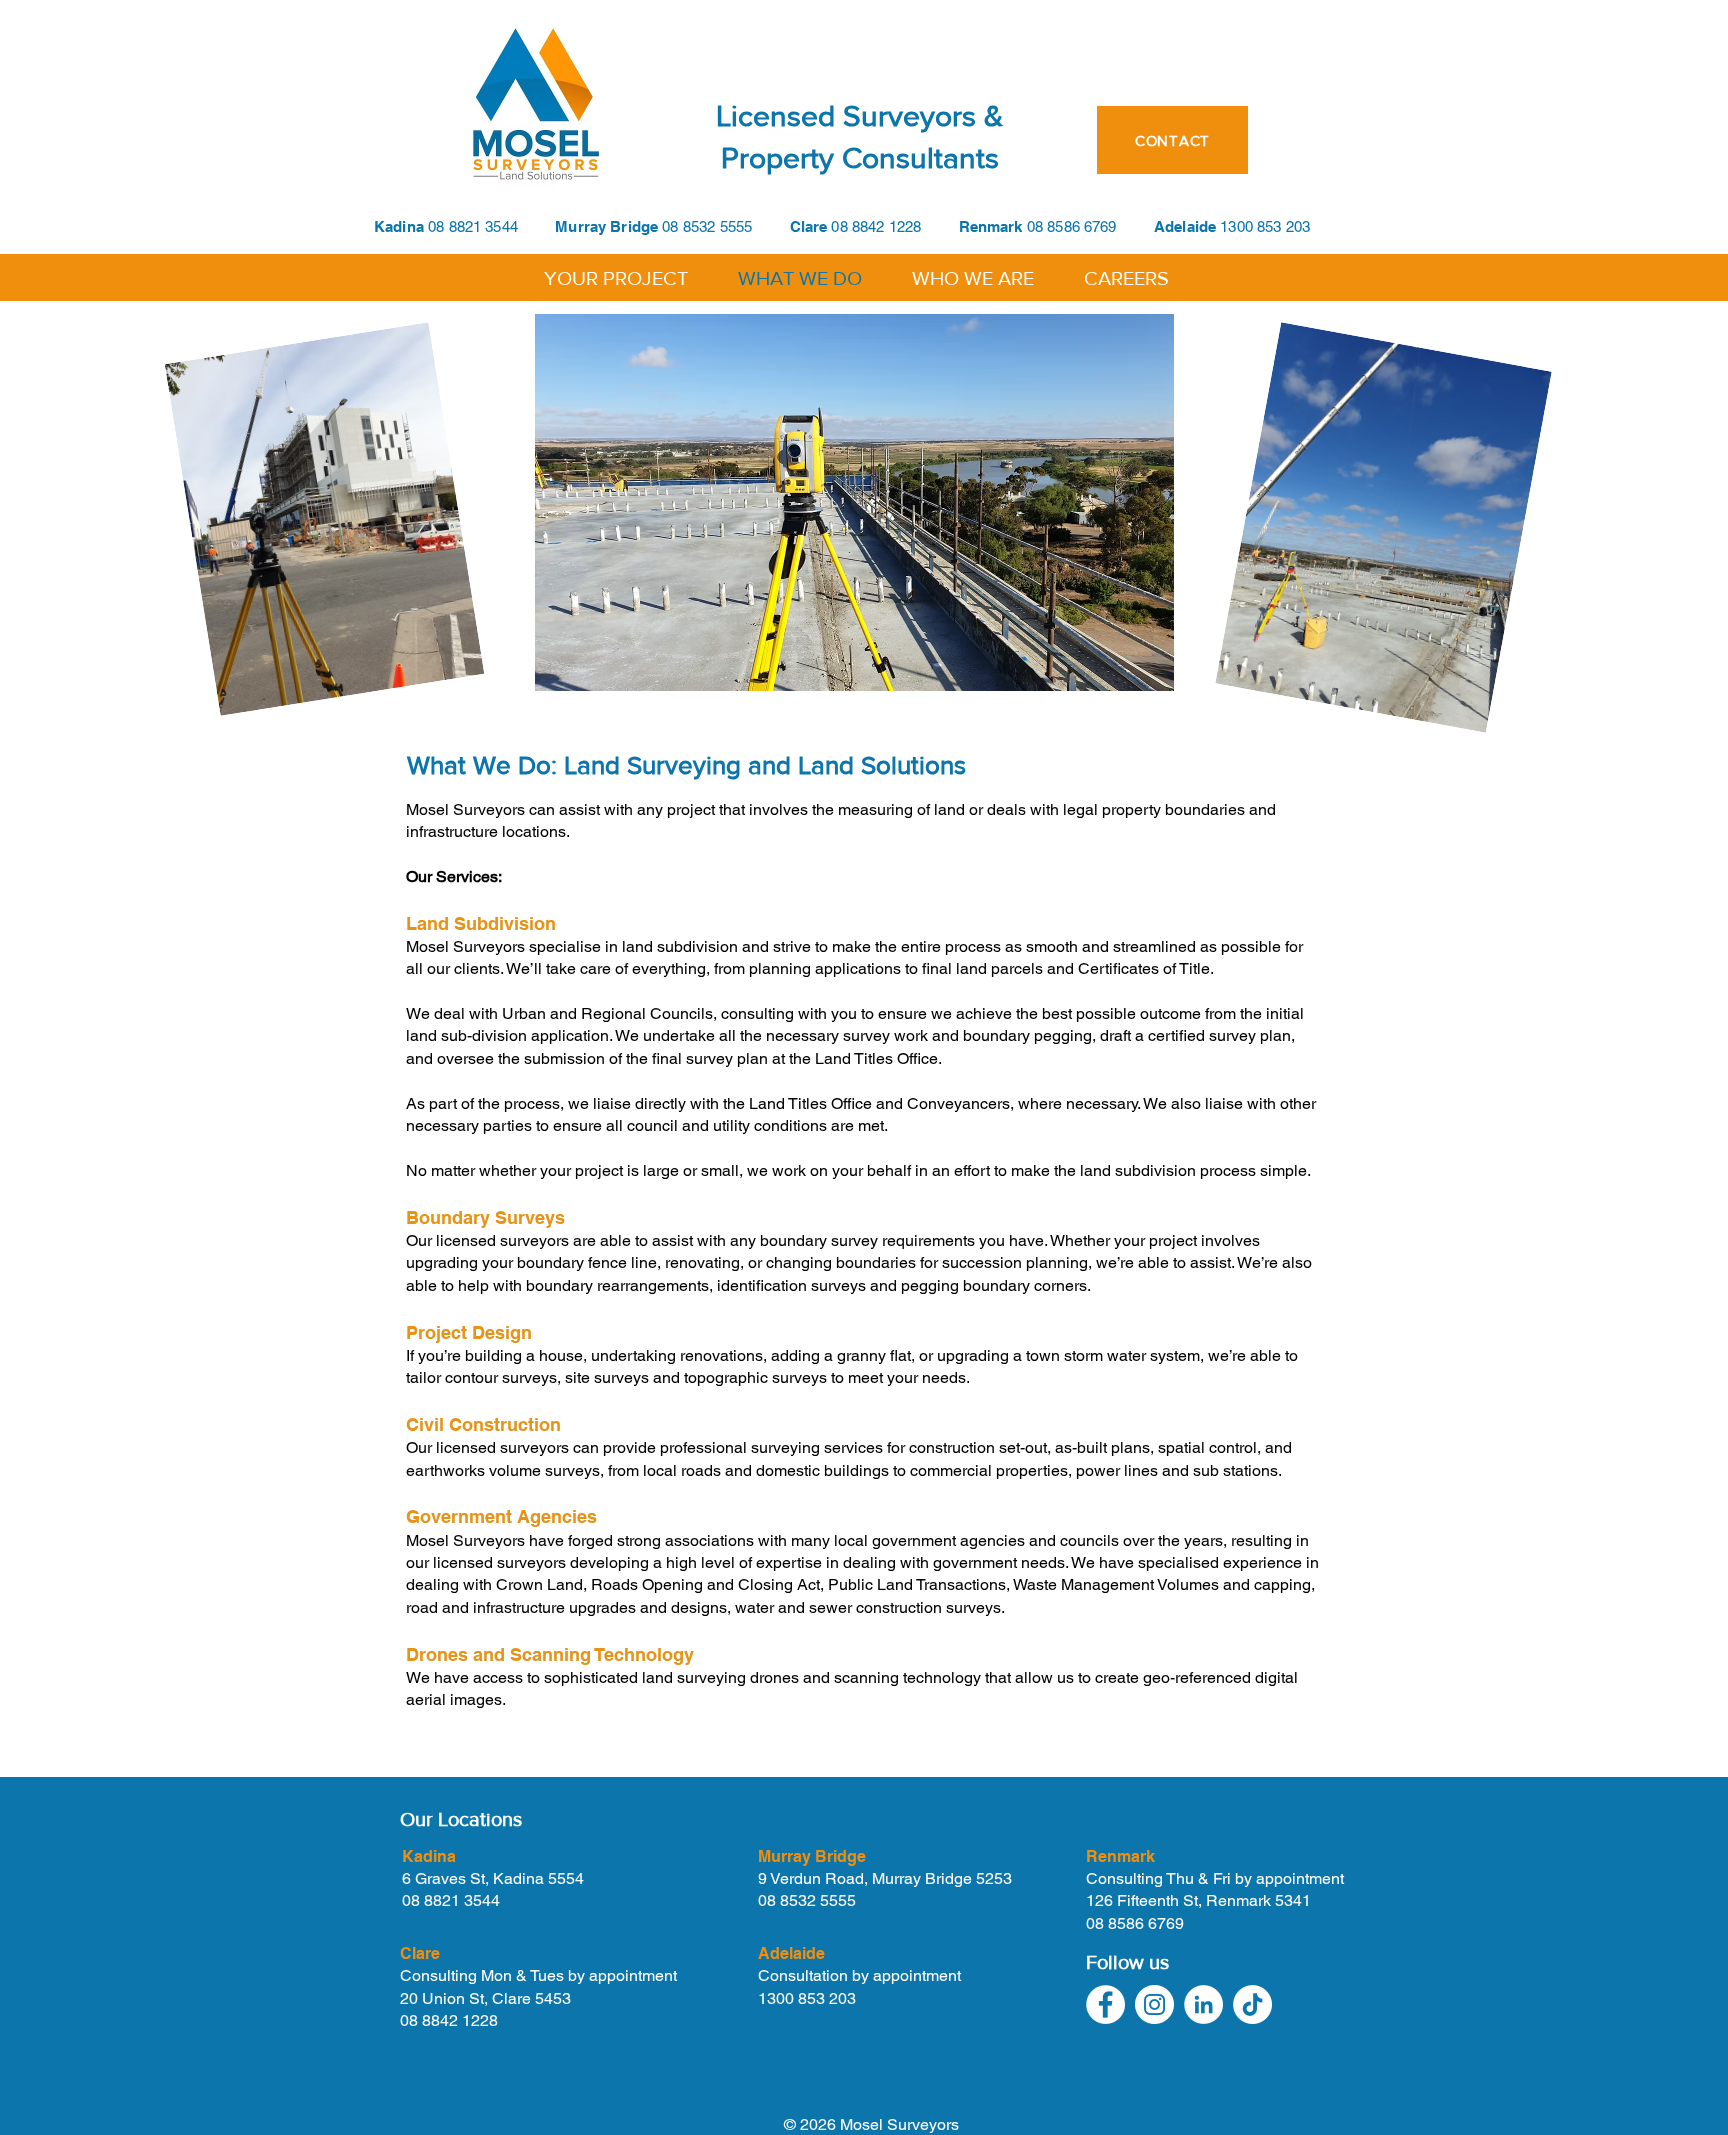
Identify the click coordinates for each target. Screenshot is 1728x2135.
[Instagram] (1154, 2004)
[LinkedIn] (1203, 2004)
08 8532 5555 (707, 226)
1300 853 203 (807, 1998)
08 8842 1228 (894, 226)
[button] (616, 276)
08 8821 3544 (473, 226)
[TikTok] (1252, 2004)
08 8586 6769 (1072, 226)
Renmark (993, 226)
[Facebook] (1105, 2004)
